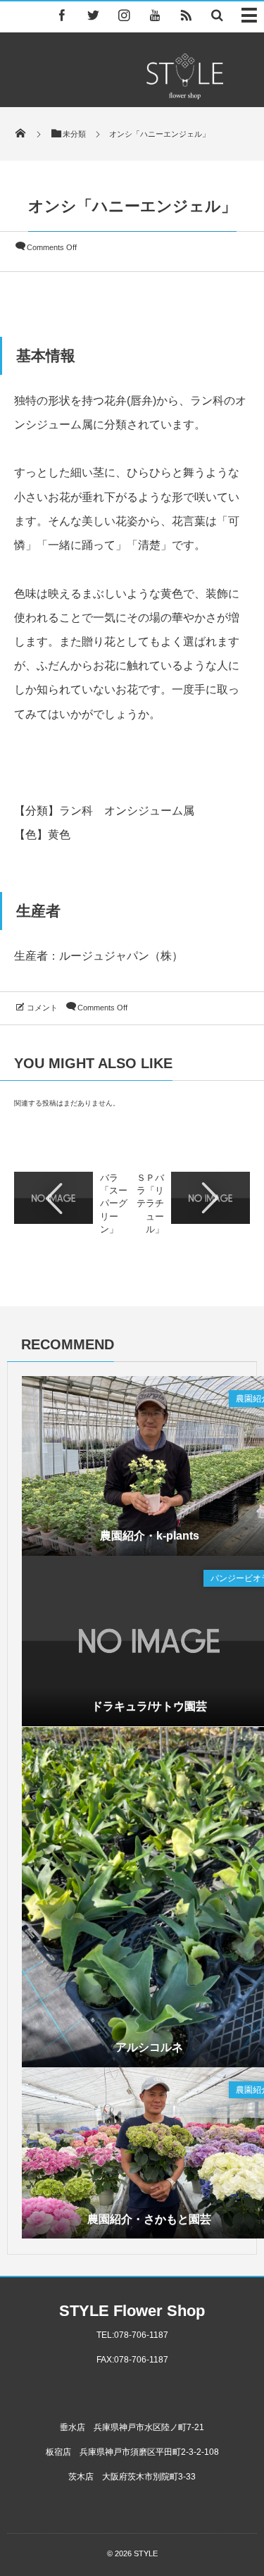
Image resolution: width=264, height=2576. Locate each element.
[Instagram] (124, 15)
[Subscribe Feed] (186, 15)
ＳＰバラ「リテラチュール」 (150, 1203)
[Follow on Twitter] (93, 15)
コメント (42, 1008)
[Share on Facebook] (62, 15)
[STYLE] (184, 95)
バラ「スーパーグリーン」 (114, 1203)
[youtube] (155, 15)
